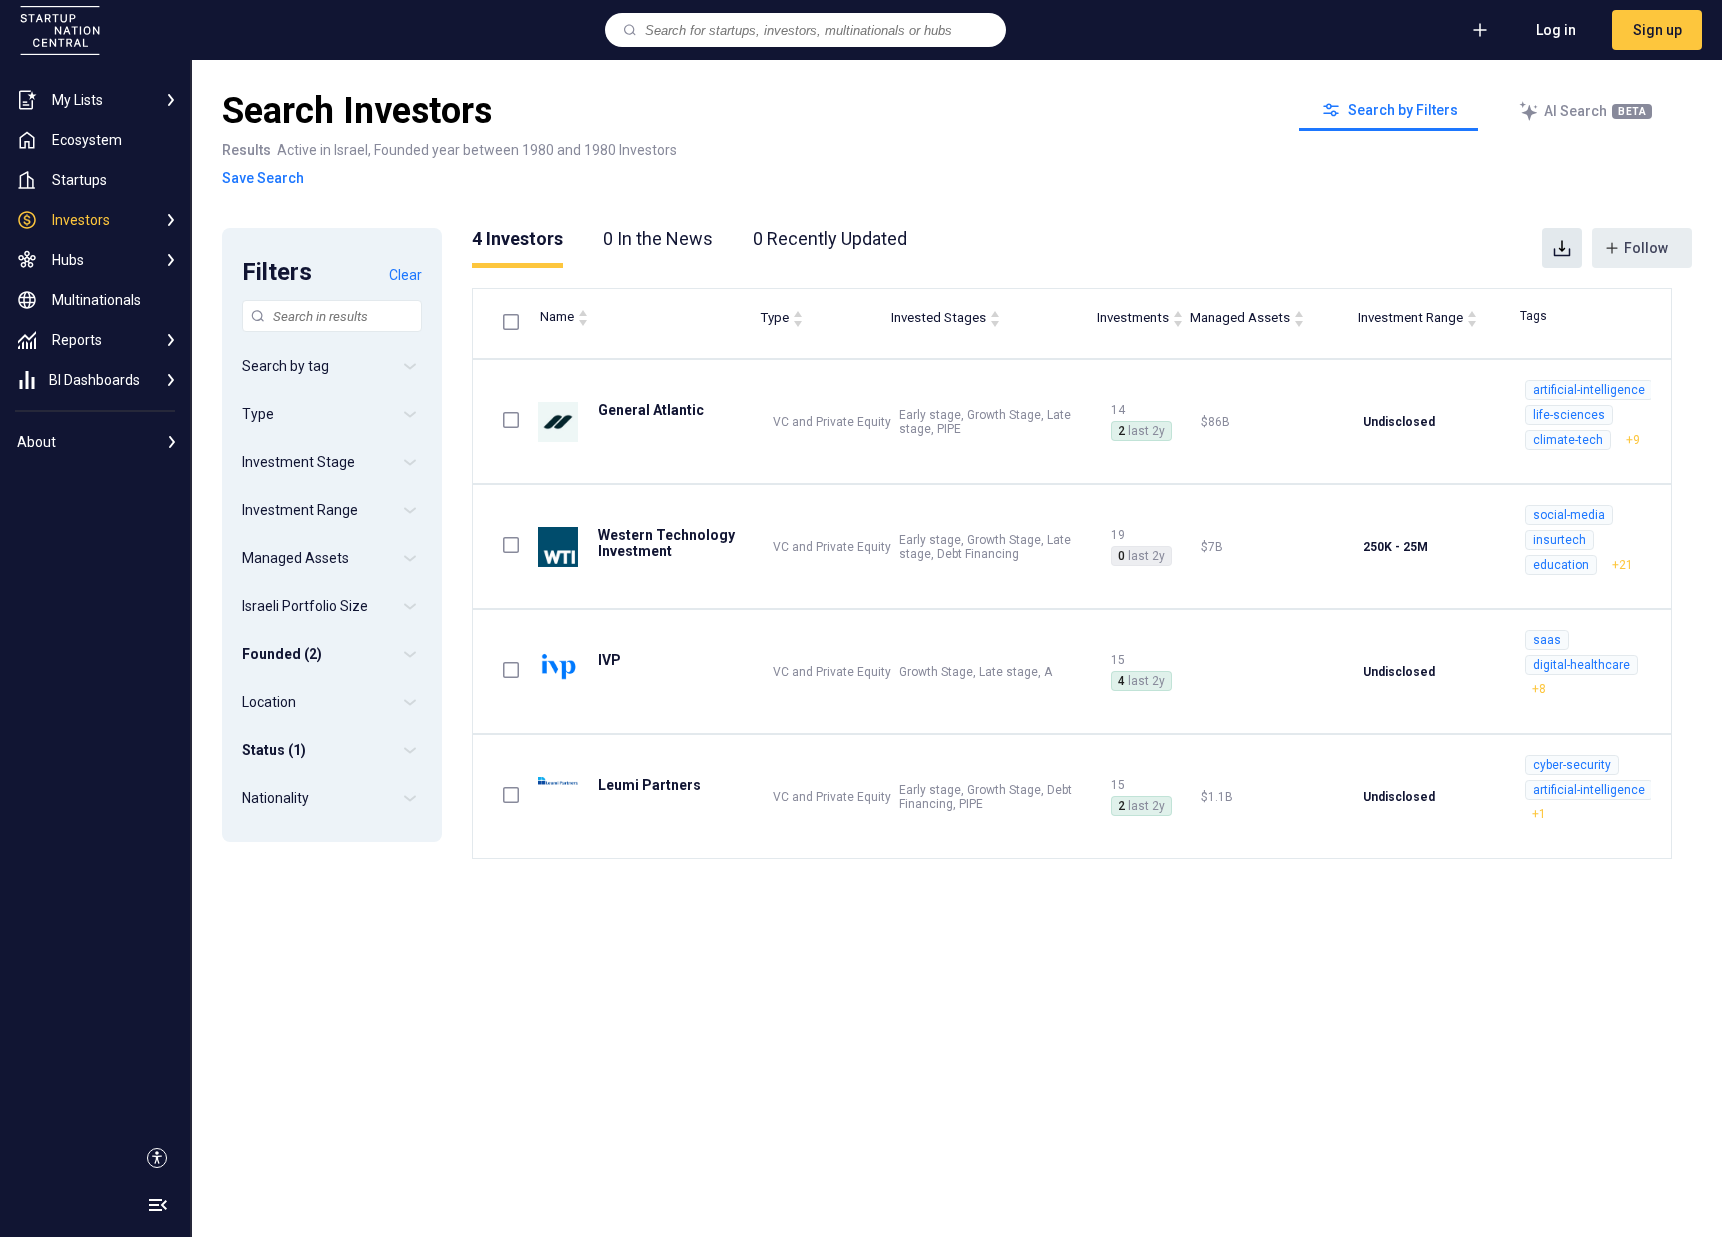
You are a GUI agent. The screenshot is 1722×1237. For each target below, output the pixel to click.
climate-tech (1568, 440)
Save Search (263, 178)
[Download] (1562, 248)
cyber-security (1572, 765)
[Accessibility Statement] (157, 1158)
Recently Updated (830, 238)
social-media (1569, 515)
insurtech (1559, 540)
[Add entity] (1480, 30)
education (1561, 565)
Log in (1556, 30)
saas (1547, 640)
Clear (405, 275)
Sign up (1657, 30)
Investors (517, 238)
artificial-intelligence (1589, 390)
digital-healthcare (1581, 665)
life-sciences (1569, 415)
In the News (658, 238)
